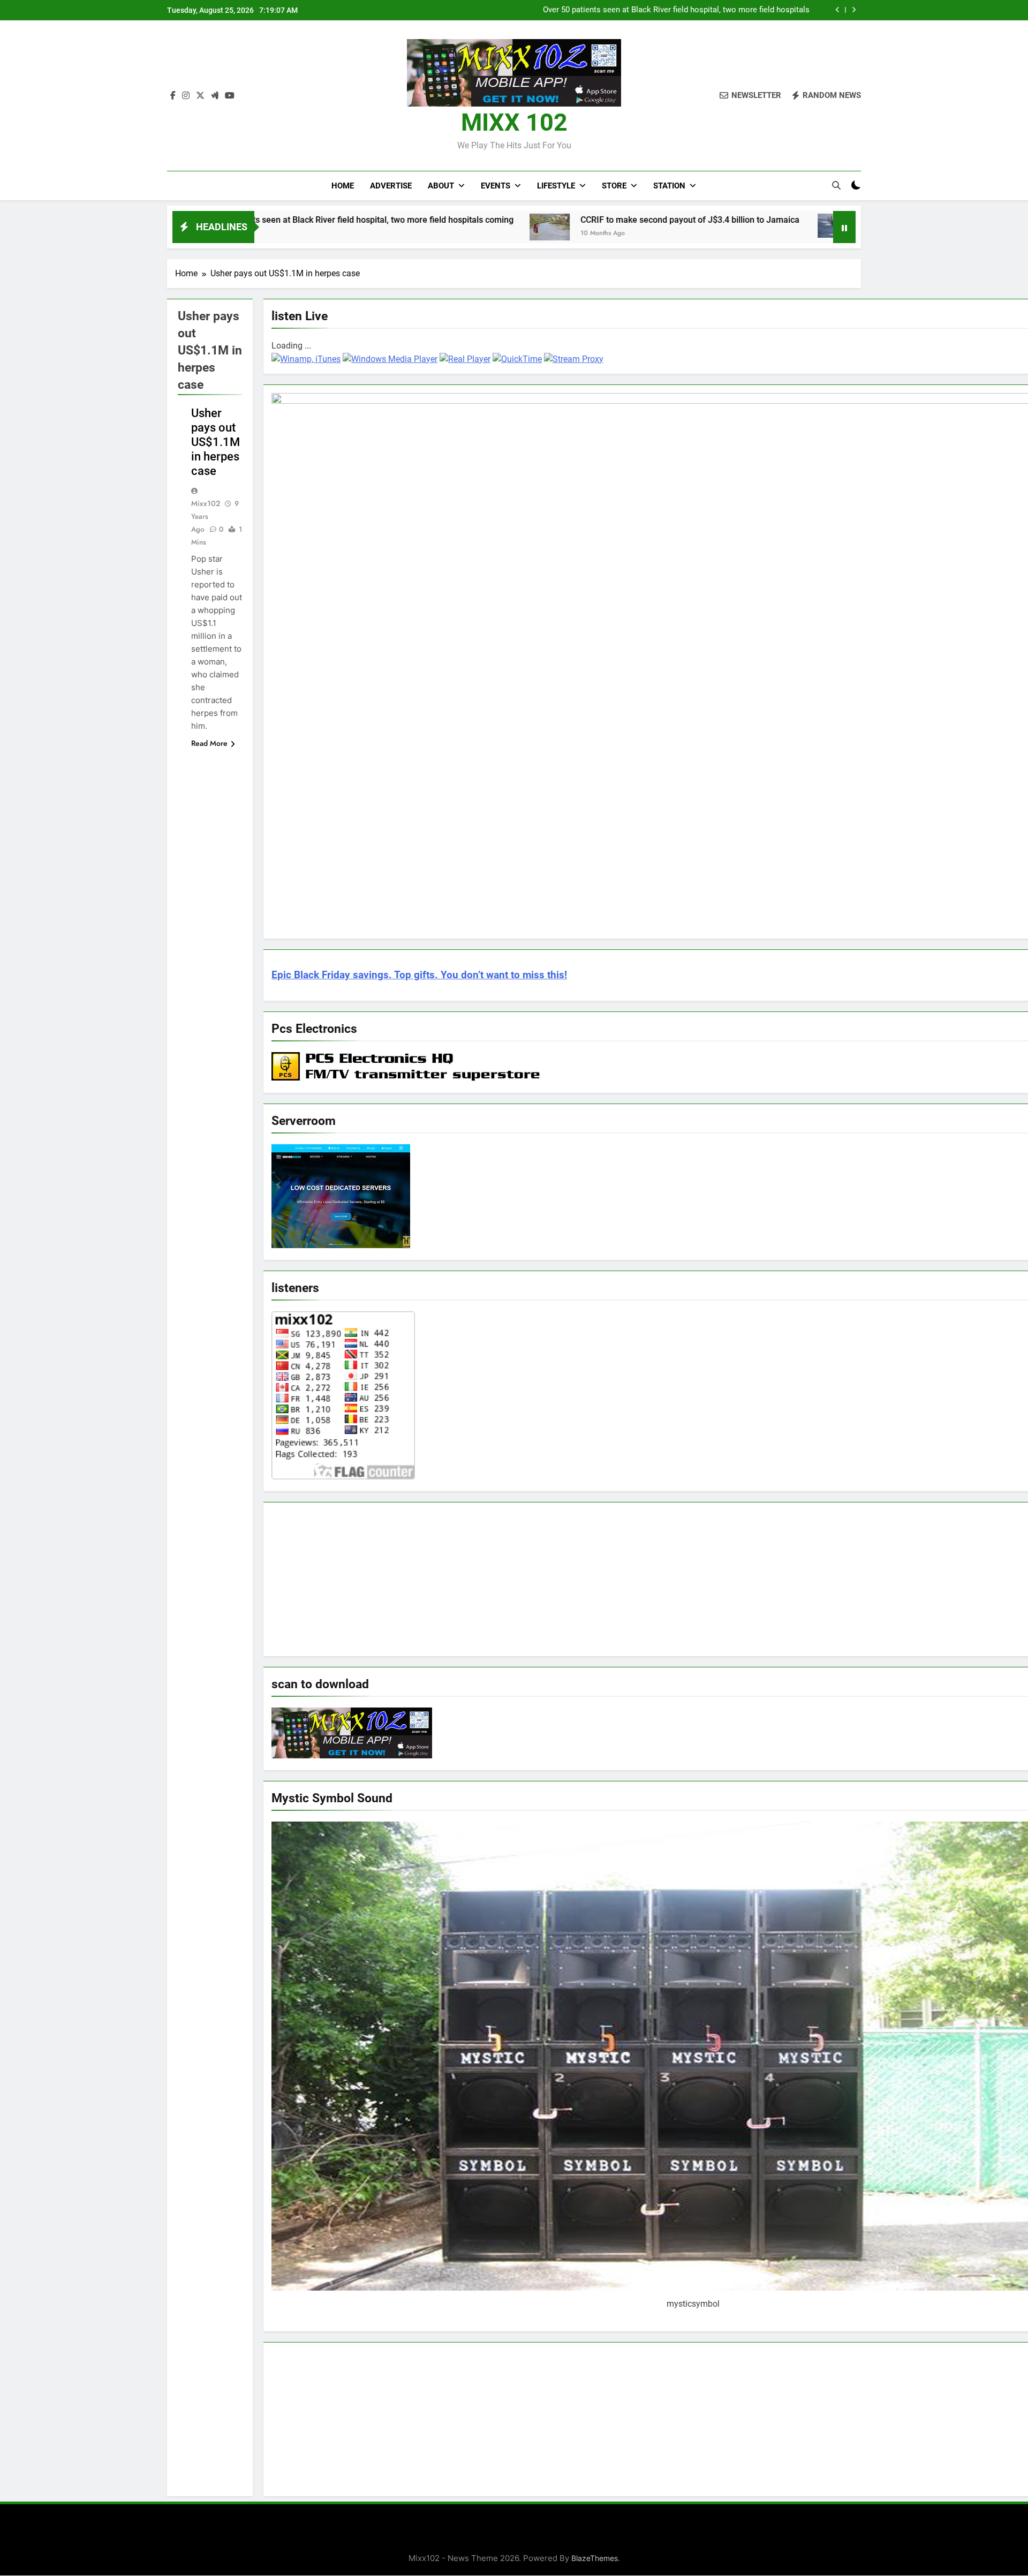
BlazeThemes (595, 2558)
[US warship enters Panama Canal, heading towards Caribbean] (706, 226)
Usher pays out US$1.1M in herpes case (216, 442)
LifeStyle (556, 186)
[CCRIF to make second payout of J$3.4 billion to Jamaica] (418, 227)
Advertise (391, 186)
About (441, 186)
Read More (209, 743)
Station (669, 186)
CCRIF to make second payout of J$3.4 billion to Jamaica (706, 10)
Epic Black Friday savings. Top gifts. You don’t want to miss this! (419, 975)
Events (496, 186)
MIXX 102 (514, 122)
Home (343, 186)
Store (614, 186)
